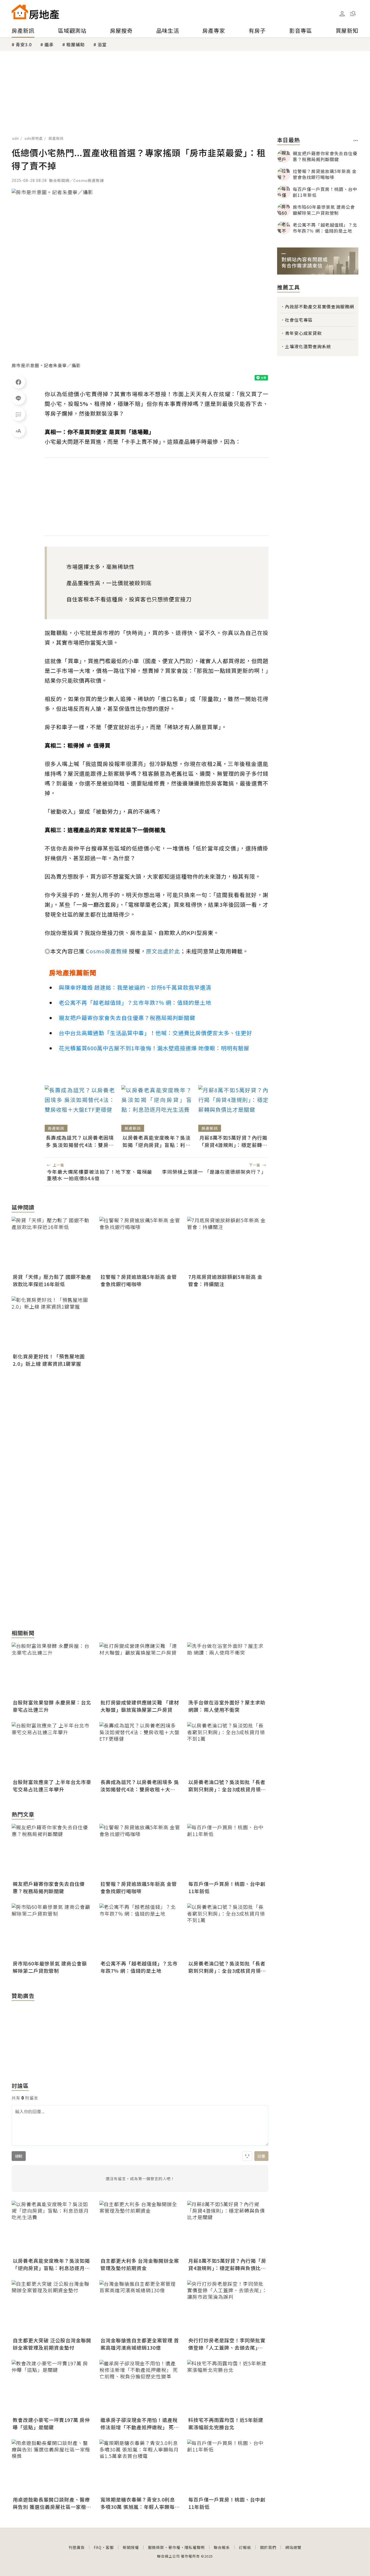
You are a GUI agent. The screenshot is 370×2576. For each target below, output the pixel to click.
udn (16, 138)
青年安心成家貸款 (303, 333)
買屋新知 (347, 30)
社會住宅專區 (299, 320)
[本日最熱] (356, 141)
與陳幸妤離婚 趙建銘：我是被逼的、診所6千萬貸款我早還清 (135, 987)
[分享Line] (18, 398)
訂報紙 (245, 2547)
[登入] (342, 14)
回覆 (261, 2156)
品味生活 (168, 30)
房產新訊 (23, 30)
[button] (353, 14)
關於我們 (268, 2547)
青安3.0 (24, 44)
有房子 (257, 30)
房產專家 (214, 30)
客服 (110, 2547)
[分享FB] (18, 382)
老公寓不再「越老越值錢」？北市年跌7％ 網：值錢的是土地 (135, 1002)
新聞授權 (131, 2547)
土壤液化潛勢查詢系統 (308, 346)
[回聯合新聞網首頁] (20, 12)
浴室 (102, 44)
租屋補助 (76, 44)
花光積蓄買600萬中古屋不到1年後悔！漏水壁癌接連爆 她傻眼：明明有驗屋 (154, 1048)
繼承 (49, 44)
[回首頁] (35, 12)
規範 (19, 2156)
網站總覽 (293, 2547)
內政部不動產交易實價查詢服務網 (319, 306)
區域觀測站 (72, 30)
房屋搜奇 (121, 30)
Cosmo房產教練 (107, 951)
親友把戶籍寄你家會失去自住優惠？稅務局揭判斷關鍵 (127, 1018)
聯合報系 (222, 2547)
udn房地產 (34, 138)
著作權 (174, 2547)
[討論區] (18, 414)
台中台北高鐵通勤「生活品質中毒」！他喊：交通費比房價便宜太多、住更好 (155, 1033)
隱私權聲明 (195, 2547)
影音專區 (301, 30)
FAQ (98, 2547)
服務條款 (156, 2547)
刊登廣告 (77, 2547)
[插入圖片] (247, 2156)
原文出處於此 (163, 951)
